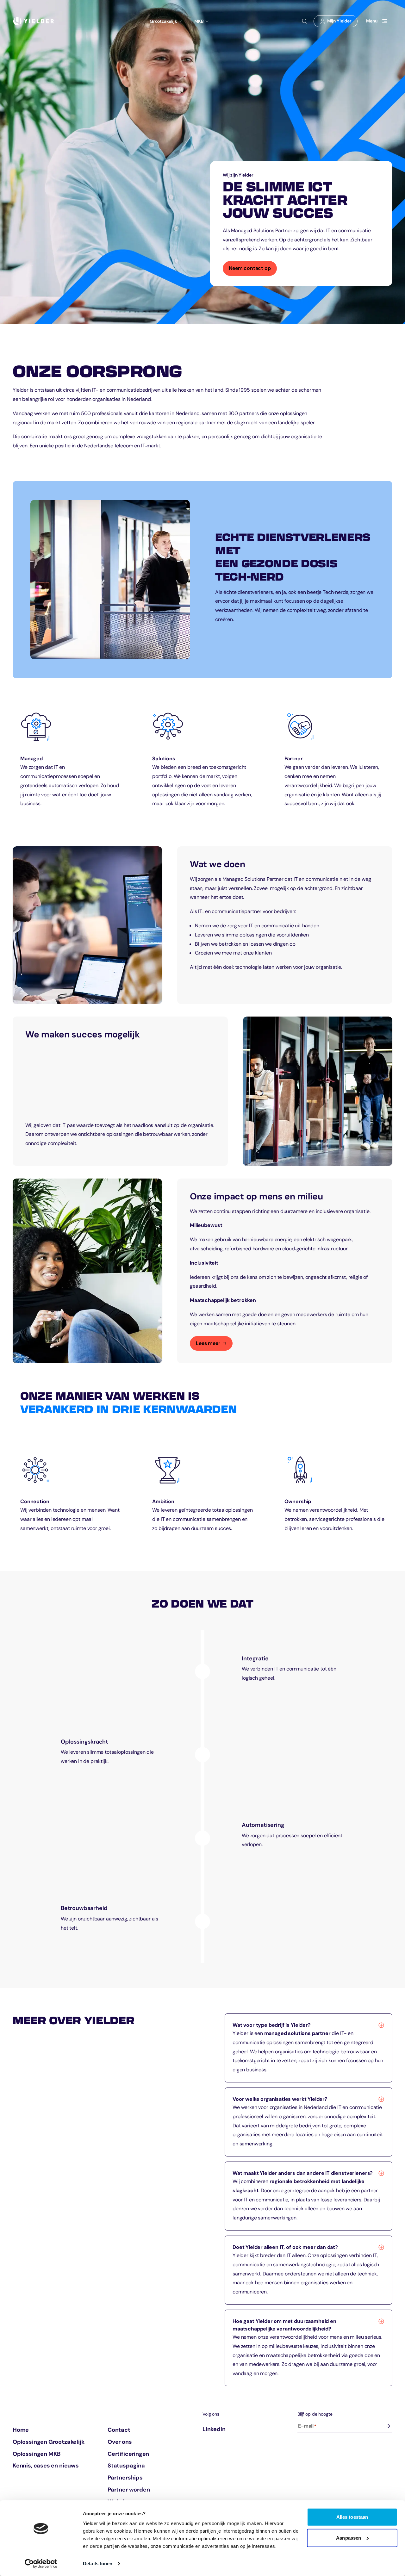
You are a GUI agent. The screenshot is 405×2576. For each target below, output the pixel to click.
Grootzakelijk (163, 21)
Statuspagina (126, 2466)
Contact (119, 2430)
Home (21, 2430)
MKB (199, 21)
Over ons (120, 2442)
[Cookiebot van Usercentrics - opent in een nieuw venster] (41, 2564)
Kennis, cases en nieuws (46, 2466)
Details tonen (98, 2564)
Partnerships (125, 2478)
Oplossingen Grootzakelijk (49, 2442)
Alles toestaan (352, 2517)
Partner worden (129, 2490)
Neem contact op (250, 268)
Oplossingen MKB (37, 2454)
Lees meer (208, 1343)
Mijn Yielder (338, 22)
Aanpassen (349, 2538)
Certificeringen (128, 2454)
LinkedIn (214, 2429)
